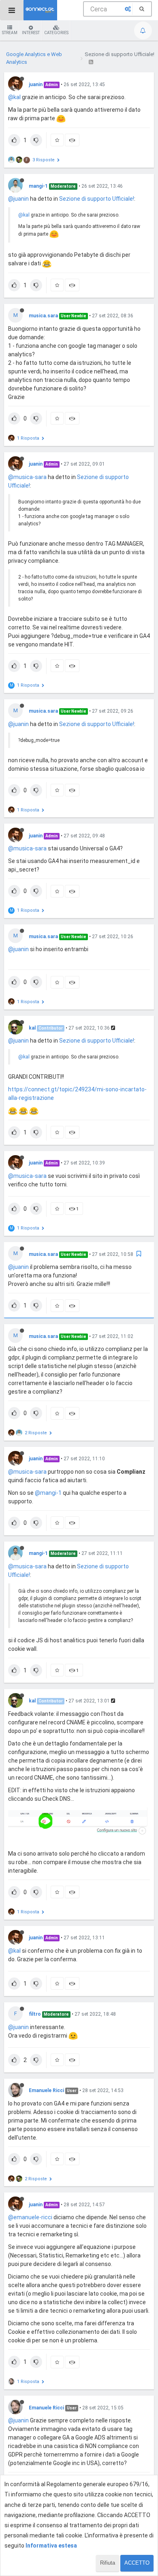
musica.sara (43, 316)
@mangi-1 (48, 1493)
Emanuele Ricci (46, 2090)
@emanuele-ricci (30, 2217)
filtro (35, 2014)
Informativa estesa (51, 2546)
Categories (56, 33)
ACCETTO (137, 2563)
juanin (36, 85)
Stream (10, 33)
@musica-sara (27, 477)
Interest (31, 33)
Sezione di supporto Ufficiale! (97, 199)
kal (32, 1028)
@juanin (18, 199)
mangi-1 (38, 186)
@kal (14, 97)
